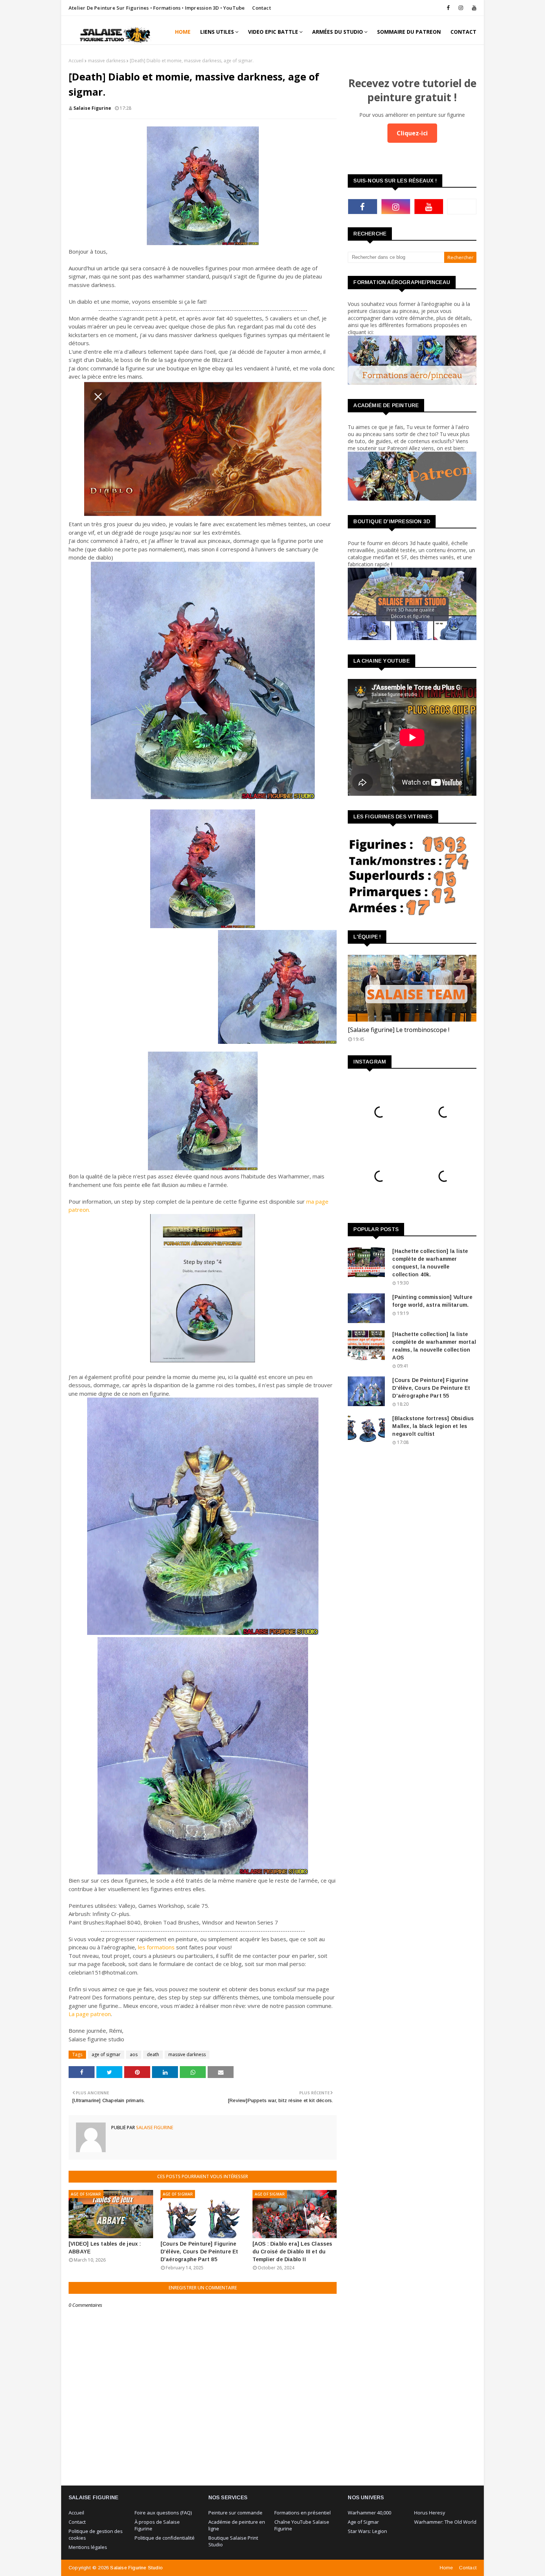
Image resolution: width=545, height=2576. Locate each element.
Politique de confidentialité (165, 2538)
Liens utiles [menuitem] (217, 32)
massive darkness (107, 61)
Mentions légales (88, 2547)
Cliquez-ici (412, 133)
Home (446, 2568)
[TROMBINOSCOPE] (412, 988)
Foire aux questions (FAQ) (163, 2513)
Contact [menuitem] (463, 32)
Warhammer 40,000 (369, 2513)
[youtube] (473, 8)
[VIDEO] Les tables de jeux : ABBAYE (105, 2248)
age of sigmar (106, 2054)
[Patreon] (462, 207)
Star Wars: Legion (367, 2531)
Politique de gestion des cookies (96, 2534)
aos (134, 2054)
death (153, 2054)
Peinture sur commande (235, 2513)
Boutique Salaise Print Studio (233, 2541)
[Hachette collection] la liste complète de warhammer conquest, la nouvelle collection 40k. (430, 1263)
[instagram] (461, 8)
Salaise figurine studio (136, 2568)
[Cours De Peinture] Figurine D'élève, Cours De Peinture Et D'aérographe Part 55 (431, 1388)
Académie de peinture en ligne (237, 2525)
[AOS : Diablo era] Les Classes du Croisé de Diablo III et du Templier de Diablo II (293, 2252)
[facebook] (448, 8)
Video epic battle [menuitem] (273, 32)
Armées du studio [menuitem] (338, 32)
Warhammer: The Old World (445, 2522)
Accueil (76, 61)
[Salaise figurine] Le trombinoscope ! (399, 1030)
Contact (261, 8)
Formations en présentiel (303, 2513)
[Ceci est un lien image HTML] (412, 382)
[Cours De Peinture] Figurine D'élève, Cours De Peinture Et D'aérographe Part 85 (199, 2252)
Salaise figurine (92, 108)
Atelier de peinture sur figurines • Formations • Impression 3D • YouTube (157, 8)
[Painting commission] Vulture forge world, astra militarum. (432, 1301)
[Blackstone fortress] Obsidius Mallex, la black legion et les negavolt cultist (433, 1426)
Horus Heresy (430, 2513)
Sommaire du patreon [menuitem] (409, 32)
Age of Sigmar (363, 2522)
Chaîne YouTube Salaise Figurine (302, 2525)
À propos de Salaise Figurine (157, 2525)
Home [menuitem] (183, 32)
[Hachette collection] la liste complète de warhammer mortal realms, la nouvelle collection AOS (434, 1346)
